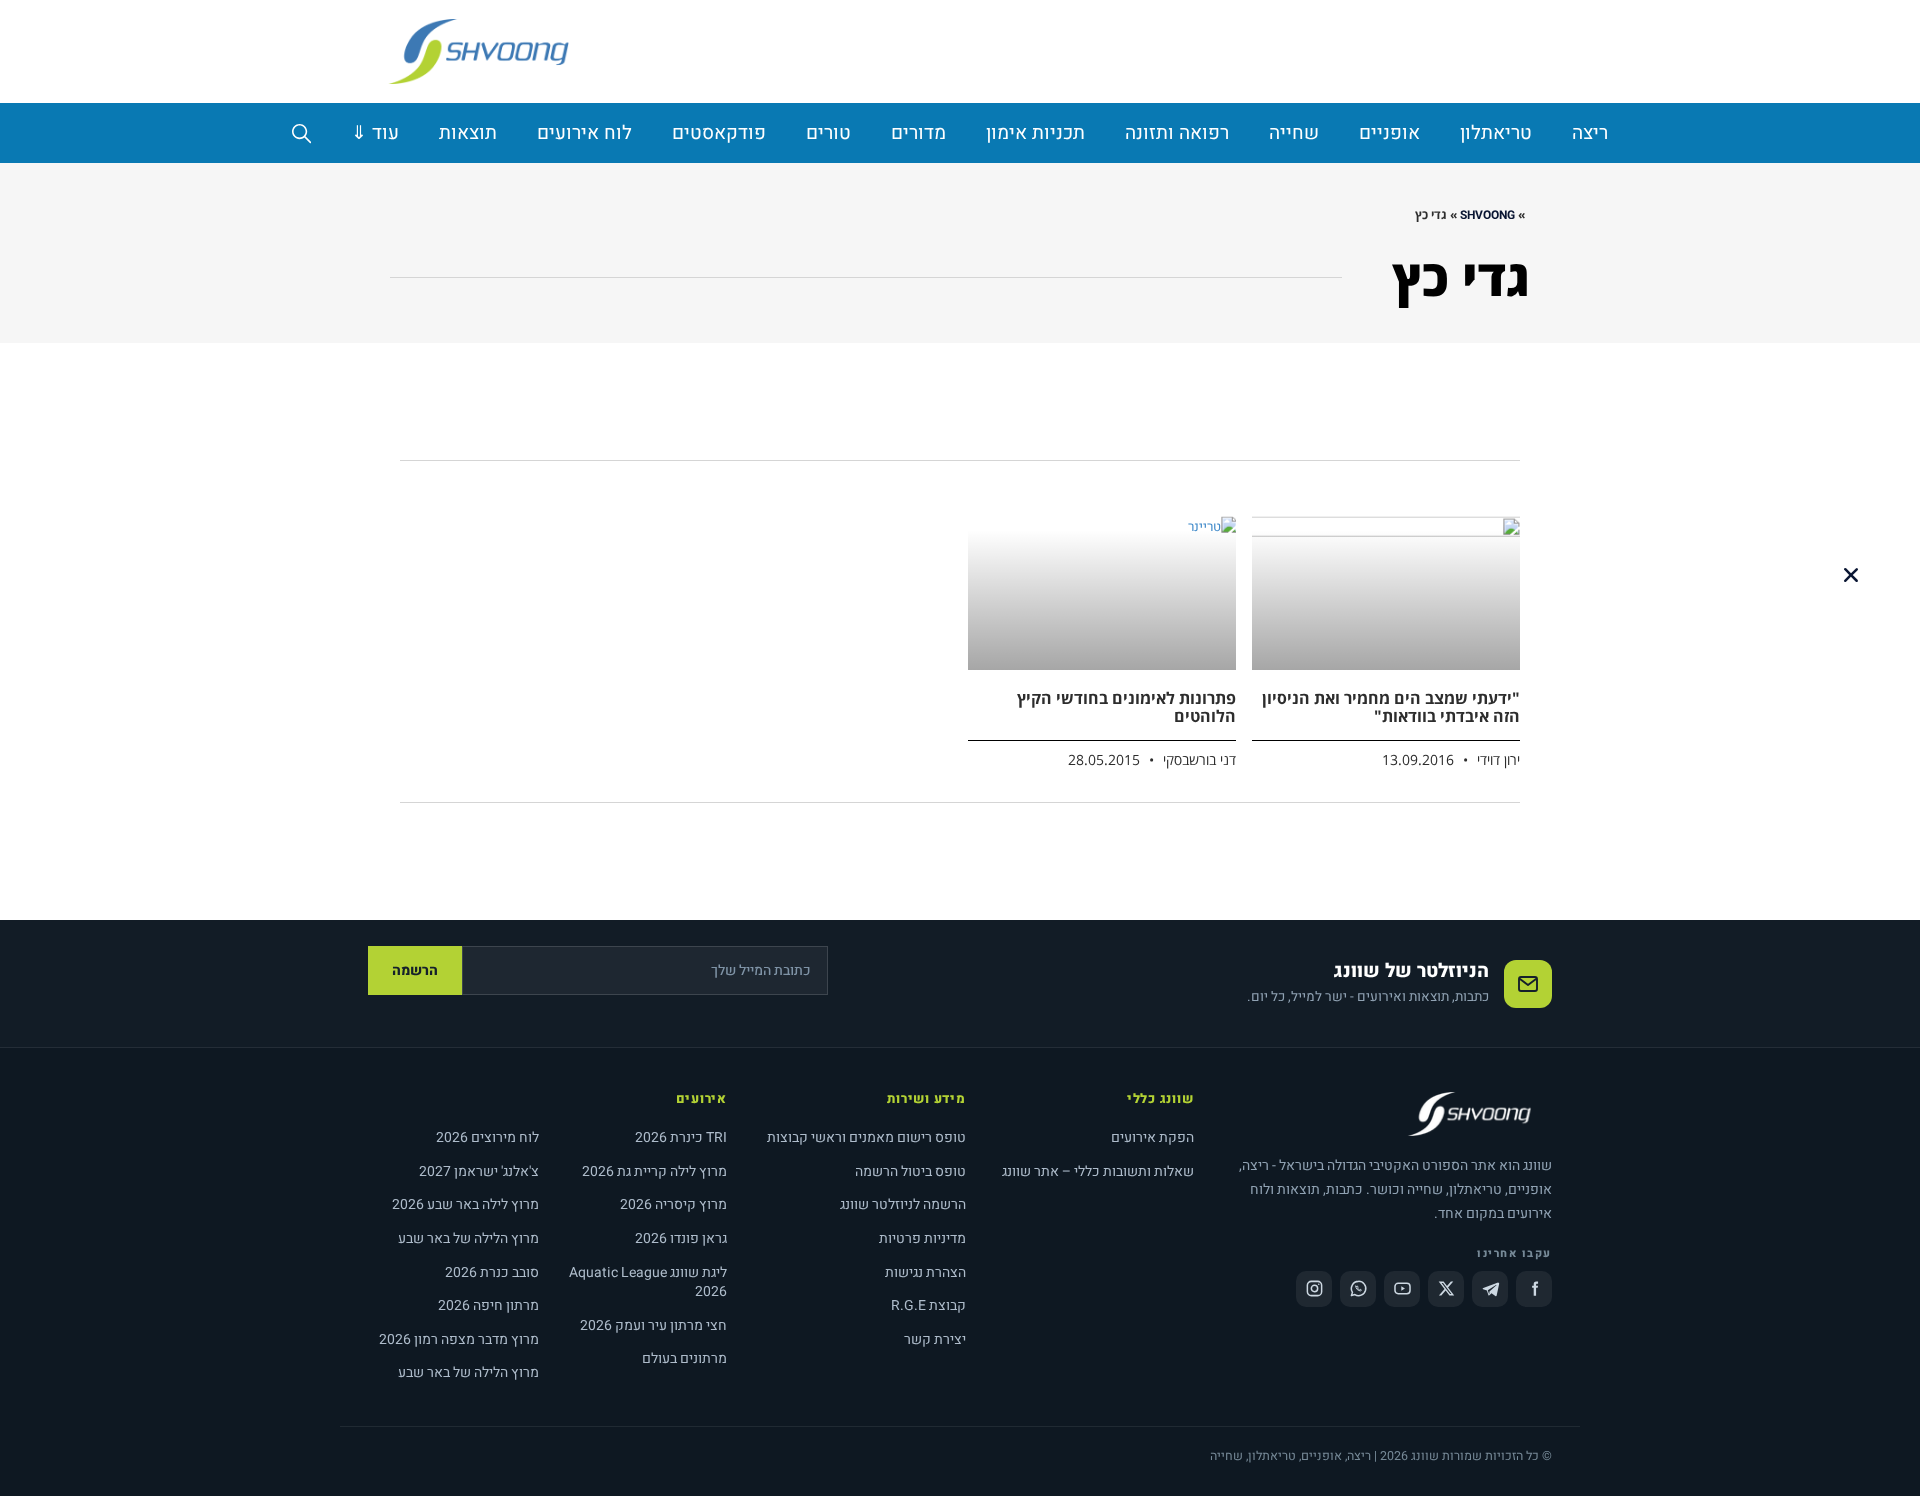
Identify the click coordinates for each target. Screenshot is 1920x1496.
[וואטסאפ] (1358, 1289)
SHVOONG (1487, 215)
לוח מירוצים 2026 (487, 1137)
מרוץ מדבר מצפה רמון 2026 (459, 1339)
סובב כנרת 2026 (492, 1272)
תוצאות (468, 133)
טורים (828, 133)
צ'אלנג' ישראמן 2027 (479, 1171)
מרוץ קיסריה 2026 (673, 1204)
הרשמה (415, 970)
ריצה (1590, 133)
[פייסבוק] (1534, 1289)
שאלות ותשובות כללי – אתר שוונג (1098, 1171)
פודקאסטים (719, 133)
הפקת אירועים (1152, 1137)
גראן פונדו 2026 (681, 1238)
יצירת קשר (935, 1339)
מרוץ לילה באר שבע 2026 (465, 1204)
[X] (1446, 1289)
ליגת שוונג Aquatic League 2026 (648, 1282)
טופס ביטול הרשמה (910, 1171)
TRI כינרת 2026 (681, 1137)
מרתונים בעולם (684, 1358)
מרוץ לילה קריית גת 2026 (654, 1171)
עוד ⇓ (375, 133)
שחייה (1294, 133)
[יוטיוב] (1402, 1289)
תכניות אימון (1035, 133)
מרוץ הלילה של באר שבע (468, 1238)
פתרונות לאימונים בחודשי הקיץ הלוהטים (1126, 707)
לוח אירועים (584, 133)
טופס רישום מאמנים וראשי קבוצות (866, 1137)
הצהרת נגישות (925, 1272)
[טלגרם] (1490, 1289)
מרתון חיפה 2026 (488, 1305)
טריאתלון (1496, 133)
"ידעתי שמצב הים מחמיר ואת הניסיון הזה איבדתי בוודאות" (1391, 707)
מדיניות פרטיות (922, 1238)
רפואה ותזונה (1177, 133)
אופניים (1389, 133)
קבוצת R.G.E (928, 1305)
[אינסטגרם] (1314, 1289)
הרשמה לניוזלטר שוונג (903, 1204)
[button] (1851, 575)
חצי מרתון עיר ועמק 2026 (653, 1325)
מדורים (918, 133)
